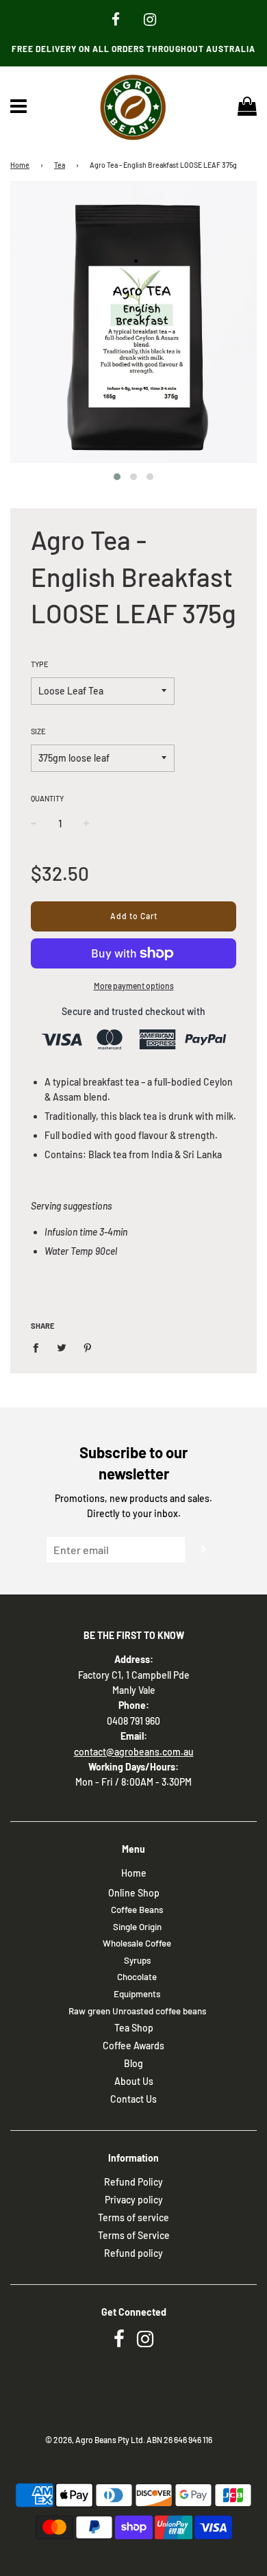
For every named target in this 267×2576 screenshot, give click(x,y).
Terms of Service (134, 2235)
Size (38, 731)
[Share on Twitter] (62, 1347)
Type (40, 664)
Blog (133, 2063)
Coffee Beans (137, 1910)
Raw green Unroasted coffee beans (137, 2011)
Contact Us (133, 2099)
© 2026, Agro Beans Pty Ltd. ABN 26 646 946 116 (129, 2440)
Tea (60, 165)
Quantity (47, 798)
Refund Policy (133, 2182)
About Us (134, 2081)
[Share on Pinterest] (88, 1347)
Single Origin (137, 1927)
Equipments (137, 1994)
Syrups (137, 1960)
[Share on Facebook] (39, 1347)
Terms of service (133, 2217)
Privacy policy (134, 2200)
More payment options (134, 986)
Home (20, 165)
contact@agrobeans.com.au (134, 1752)
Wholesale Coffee (137, 1943)
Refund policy (133, 2253)
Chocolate (137, 1977)
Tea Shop (134, 2028)
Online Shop (134, 1893)
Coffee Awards (133, 2046)
